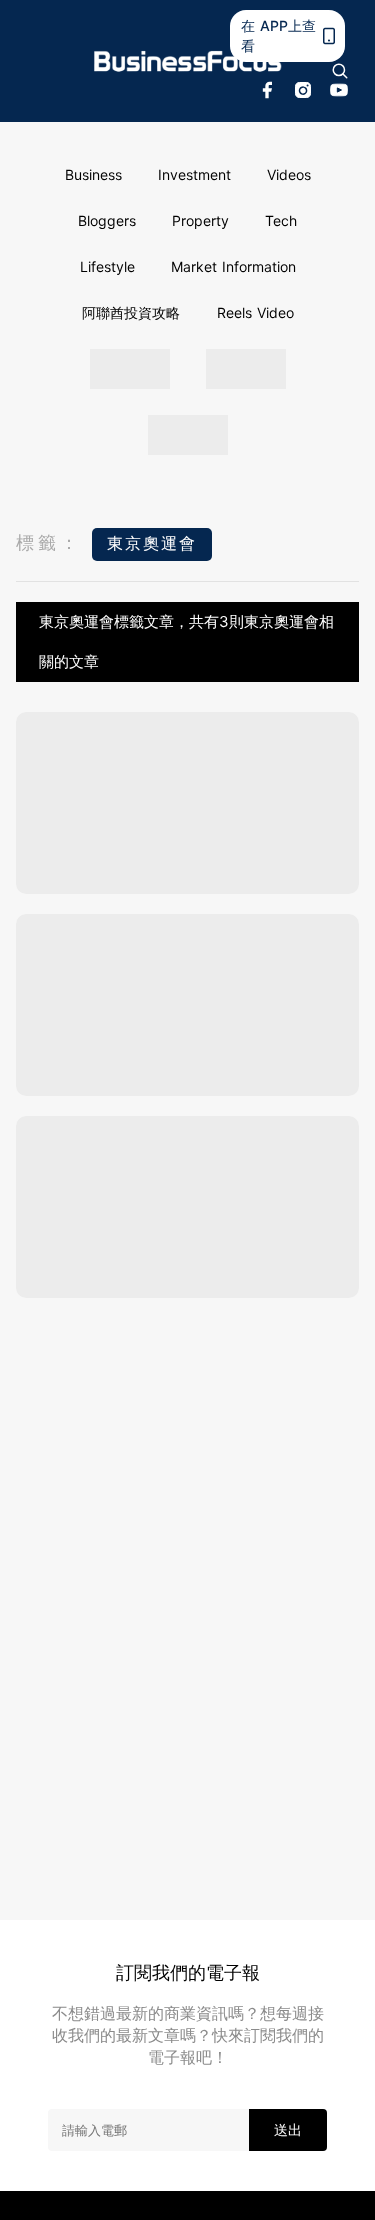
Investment (194, 174)
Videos (289, 174)
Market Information (233, 266)
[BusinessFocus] (188, 61)
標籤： (49, 542)
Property (200, 220)
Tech (281, 220)
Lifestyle (107, 266)
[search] (340, 71)
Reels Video (255, 312)
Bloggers (107, 220)
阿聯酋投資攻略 (131, 312)
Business (93, 174)
